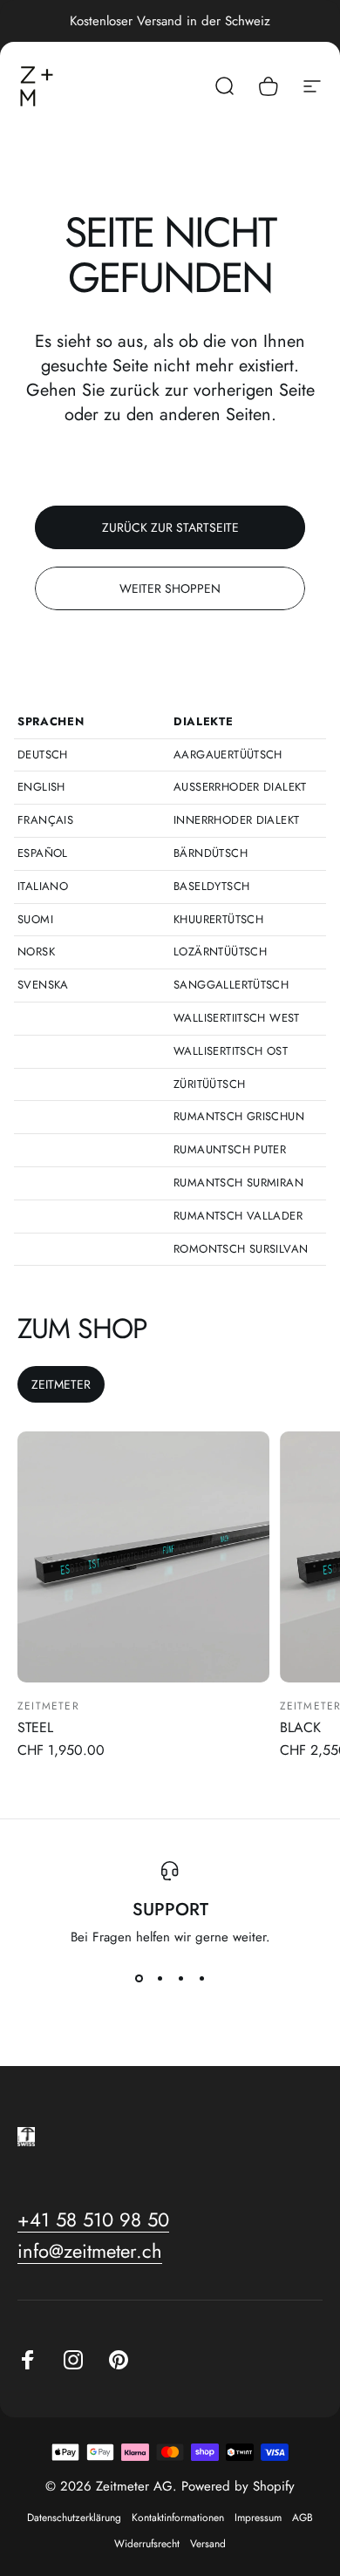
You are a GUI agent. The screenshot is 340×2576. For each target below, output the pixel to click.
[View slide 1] (139, 1978)
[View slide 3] (180, 1978)
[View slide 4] (201, 1978)
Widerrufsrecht (147, 2544)
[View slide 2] (160, 1978)
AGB (303, 2518)
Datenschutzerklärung (74, 2518)
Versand (208, 2544)
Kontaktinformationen (178, 2518)
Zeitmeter (48, 1706)
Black (300, 1727)
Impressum (258, 2518)
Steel (35, 1727)
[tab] (61, 1384)
